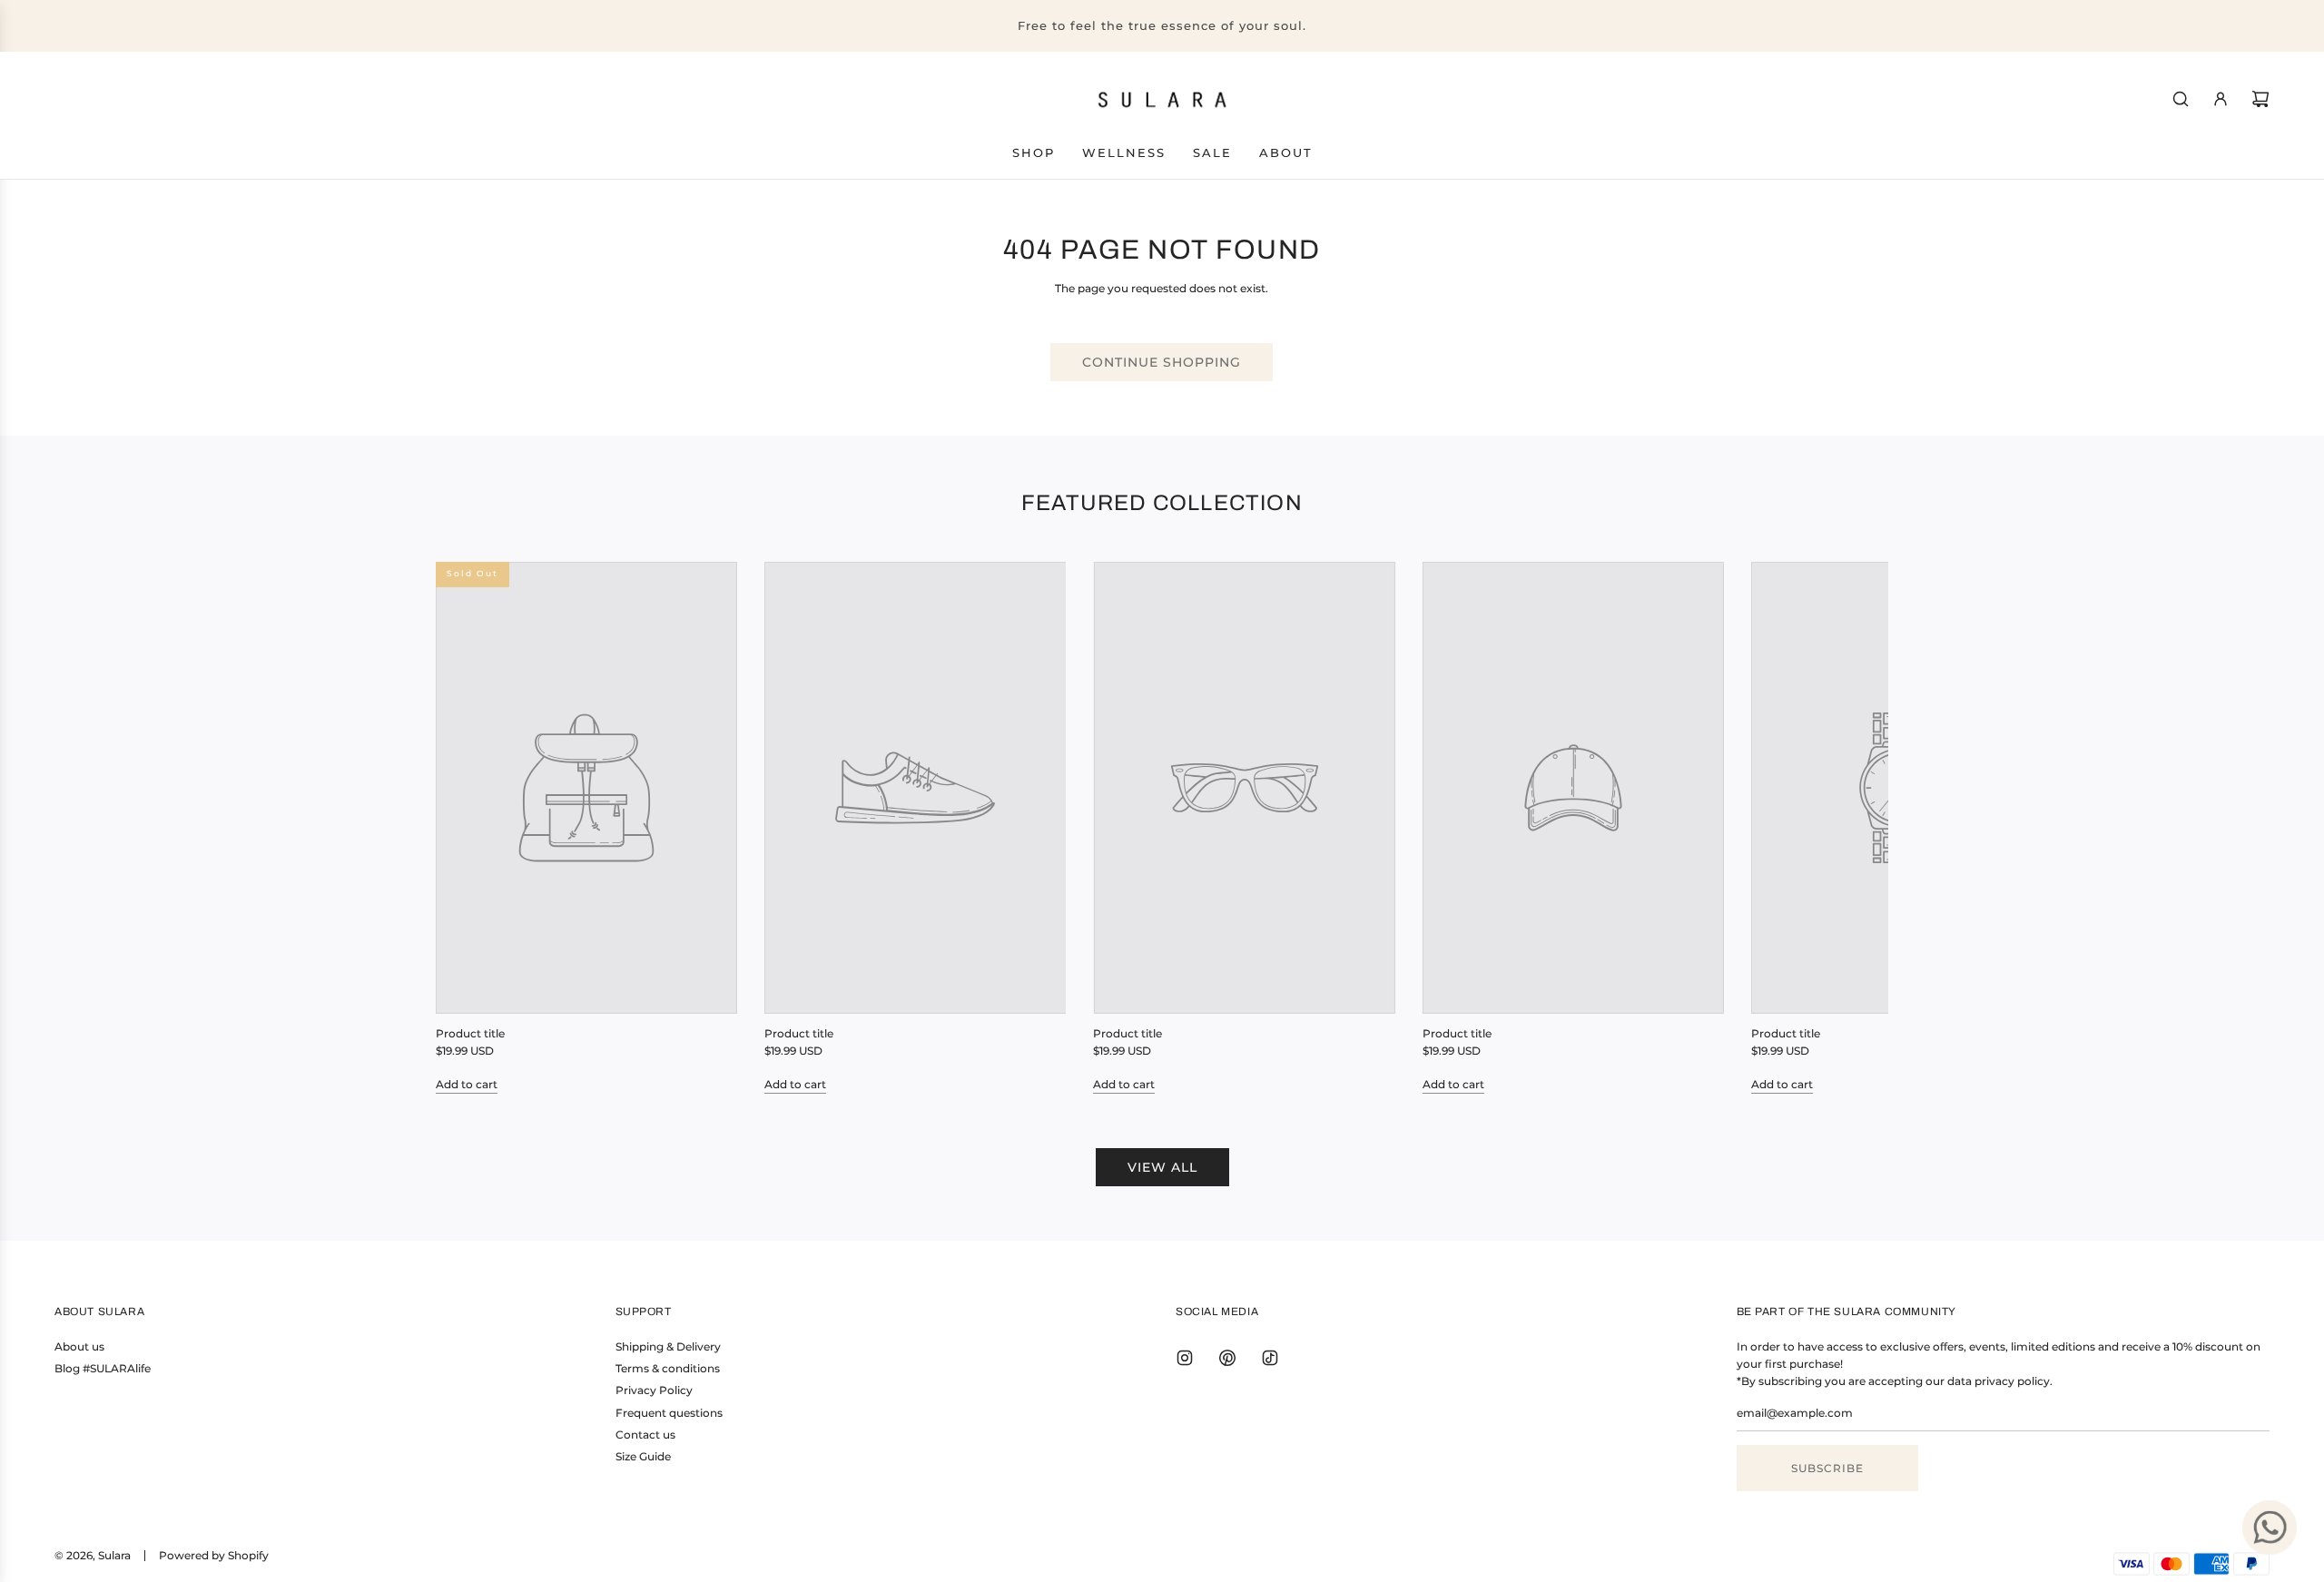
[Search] (2181, 99)
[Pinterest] (1227, 1358)
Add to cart (467, 1084)
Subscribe (1827, 1468)
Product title (470, 1033)
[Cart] (2260, 99)
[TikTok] (1270, 1358)
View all (1162, 1167)
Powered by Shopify (214, 1555)
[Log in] (2221, 99)
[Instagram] (1185, 1358)
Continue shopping (1162, 362)
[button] (469, 828)
